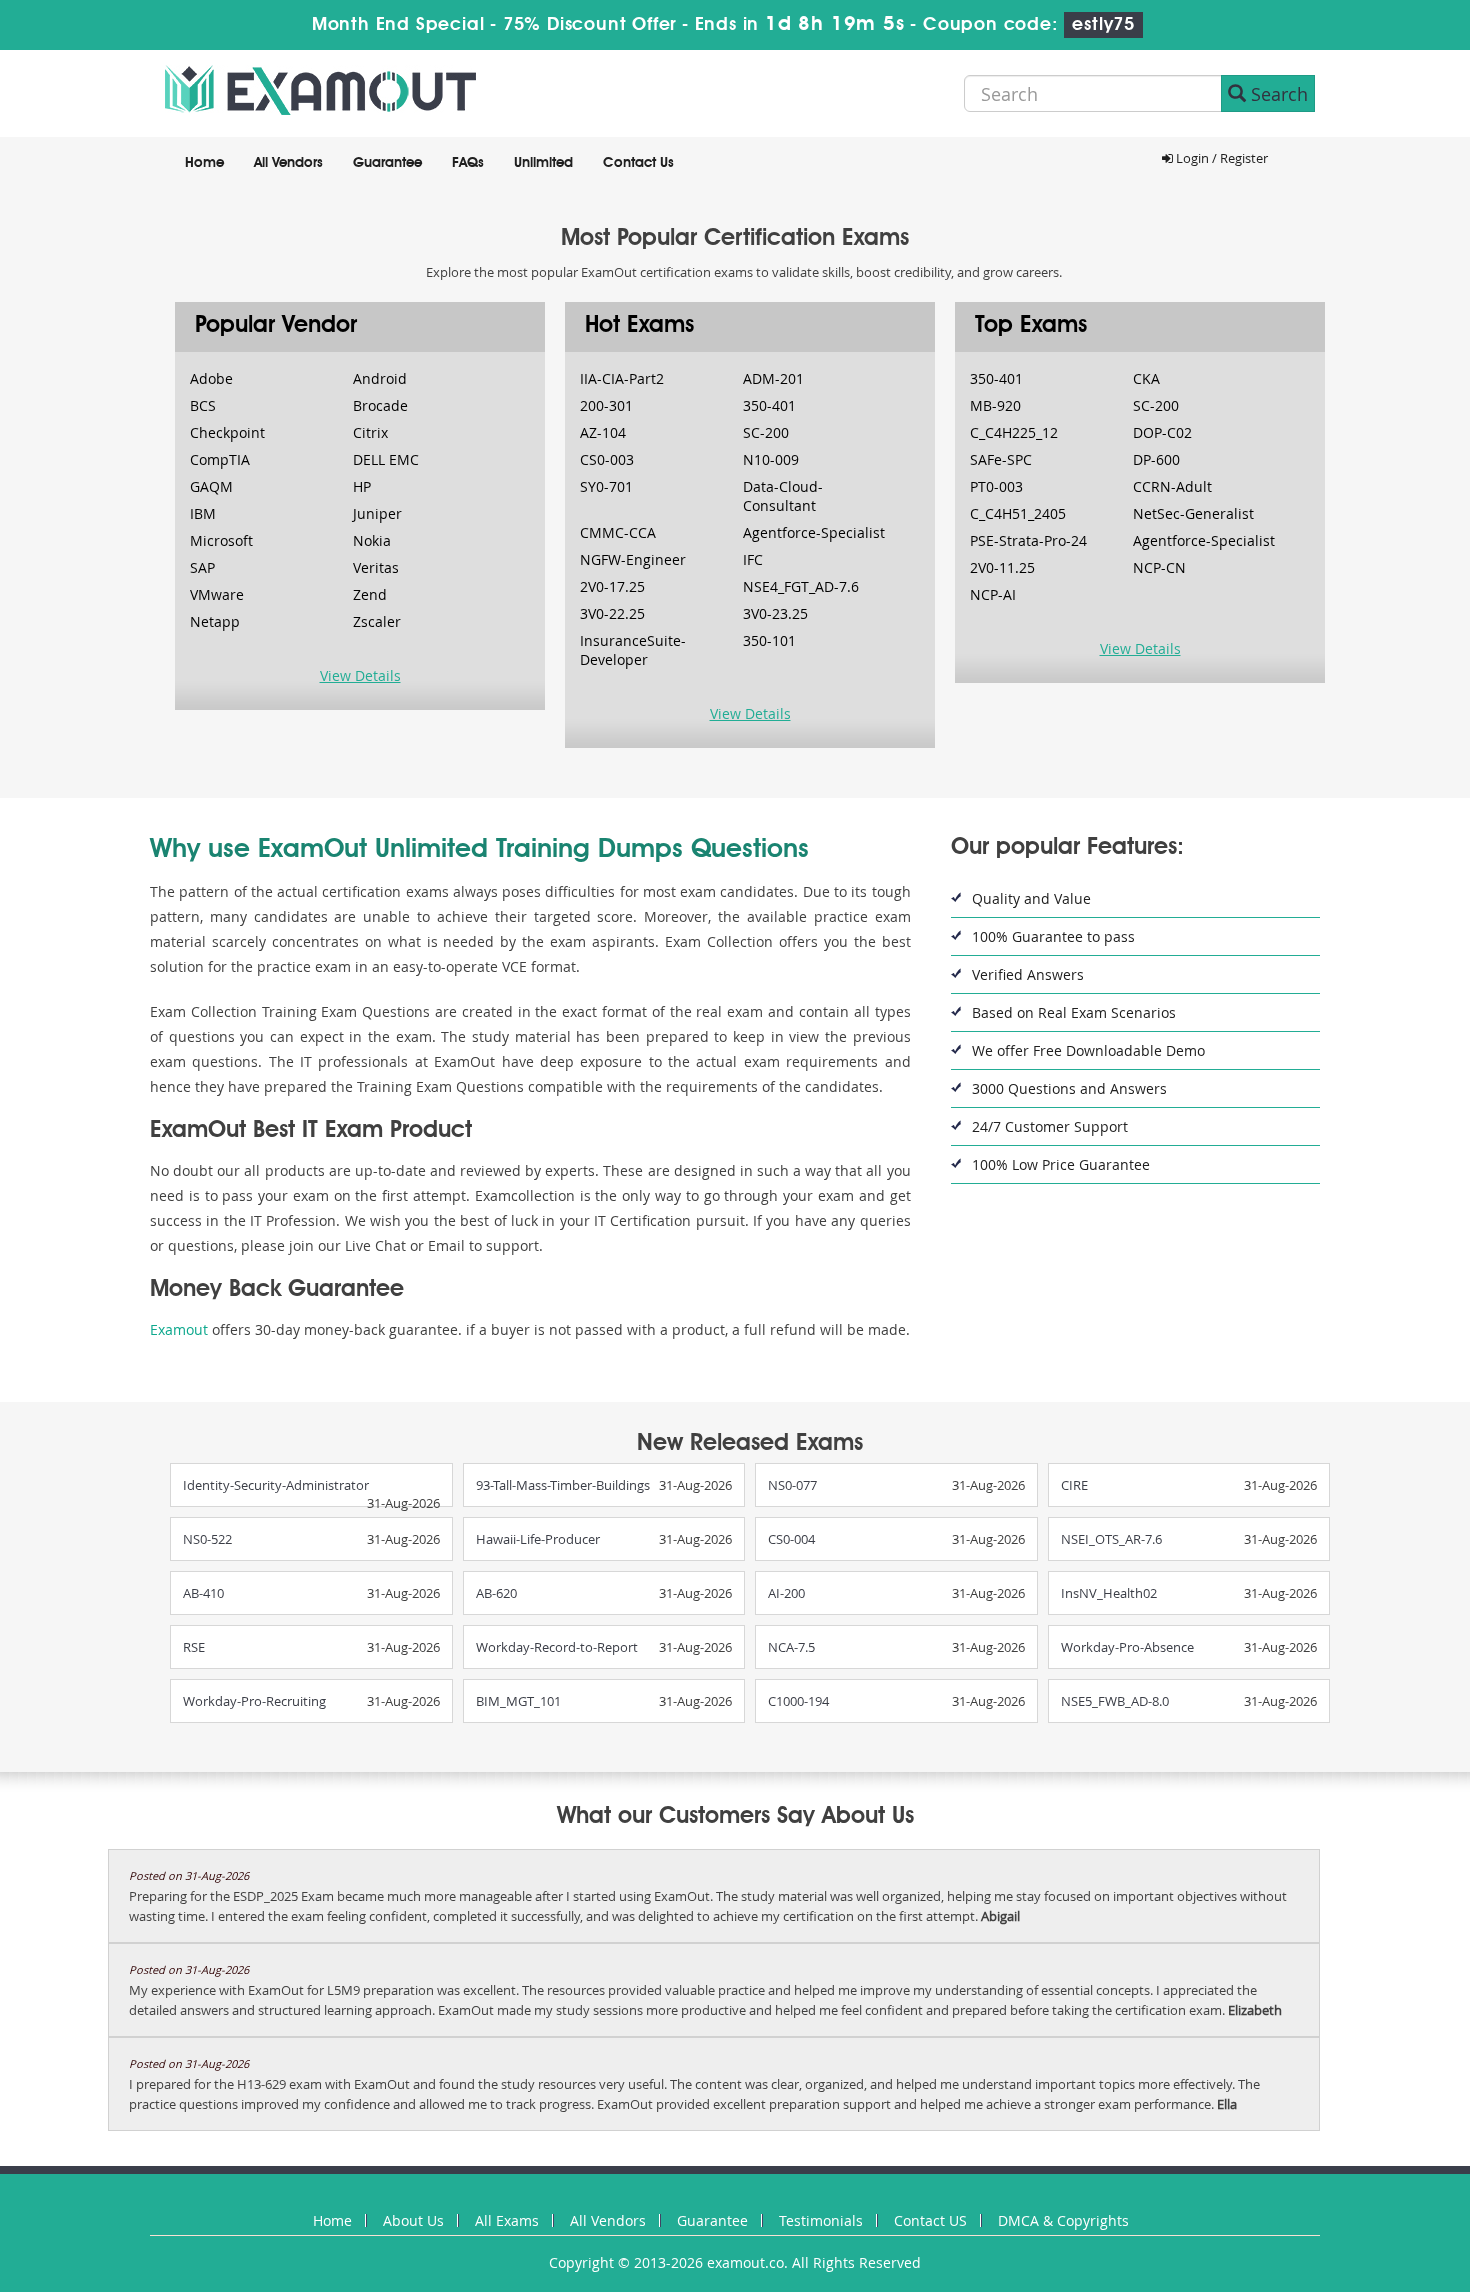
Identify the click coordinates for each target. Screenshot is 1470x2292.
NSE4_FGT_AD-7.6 (801, 586)
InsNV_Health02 (1109, 1593)
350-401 (769, 405)
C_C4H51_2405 (1018, 513)
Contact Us (638, 163)
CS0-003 (607, 459)
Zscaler (377, 621)
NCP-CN (1159, 567)
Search (1277, 94)
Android (380, 378)
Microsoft (221, 540)
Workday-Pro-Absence (1127, 1647)
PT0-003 (996, 486)
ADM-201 (773, 378)
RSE (194, 1647)
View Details (360, 675)
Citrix (370, 432)
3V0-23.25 (775, 613)
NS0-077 (792, 1485)
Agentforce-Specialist (814, 532)
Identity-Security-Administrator (276, 1485)
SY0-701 (606, 486)
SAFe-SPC (1001, 459)
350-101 (769, 640)
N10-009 (771, 459)
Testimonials (821, 2220)
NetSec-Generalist (1193, 513)
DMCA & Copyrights (1063, 2220)
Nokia (372, 540)
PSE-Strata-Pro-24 (1028, 540)
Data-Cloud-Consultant (783, 496)
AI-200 (786, 1593)
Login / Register (1220, 158)
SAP (202, 567)
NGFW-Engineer (633, 559)
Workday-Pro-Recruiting (254, 1701)
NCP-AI (993, 594)
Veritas (376, 567)
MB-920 (995, 405)
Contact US (930, 2220)
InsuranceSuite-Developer (633, 650)
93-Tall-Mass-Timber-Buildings (563, 1485)
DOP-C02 (1162, 432)
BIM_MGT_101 (518, 1701)
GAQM (211, 486)
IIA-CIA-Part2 (622, 378)
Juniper (377, 513)
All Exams (507, 2220)
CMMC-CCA (618, 532)
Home (204, 163)
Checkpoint (227, 432)
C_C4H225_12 (1014, 432)
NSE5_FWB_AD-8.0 (1115, 1701)
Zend (370, 594)
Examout (179, 1329)
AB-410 (203, 1593)
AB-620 (496, 1593)
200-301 (606, 405)
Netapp (215, 621)
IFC (753, 559)
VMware (217, 594)
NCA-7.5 (791, 1647)
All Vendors (288, 163)
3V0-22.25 (612, 613)
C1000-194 (798, 1701)
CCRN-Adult (1172, 486)
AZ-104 (603, 432)
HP (362, 486)
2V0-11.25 (1002, 567)
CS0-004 (791, 1539)
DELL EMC (386, 459)
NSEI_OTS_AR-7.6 (1111, 1539)
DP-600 (1156, 459)
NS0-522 (207, 1539)
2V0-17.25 (612, 586)
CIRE (1074, 1485)
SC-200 (766, 432)
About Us (413, 2220)
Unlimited (543, 163)
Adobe (211, 378)
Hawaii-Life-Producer (538, 1539)
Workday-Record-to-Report (557, 1647)
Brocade (380, 405)
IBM (203, 513)
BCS (203, 405)
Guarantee (387, 163)
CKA (1146, 378)
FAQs (468, 163)
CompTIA (220, 459)
